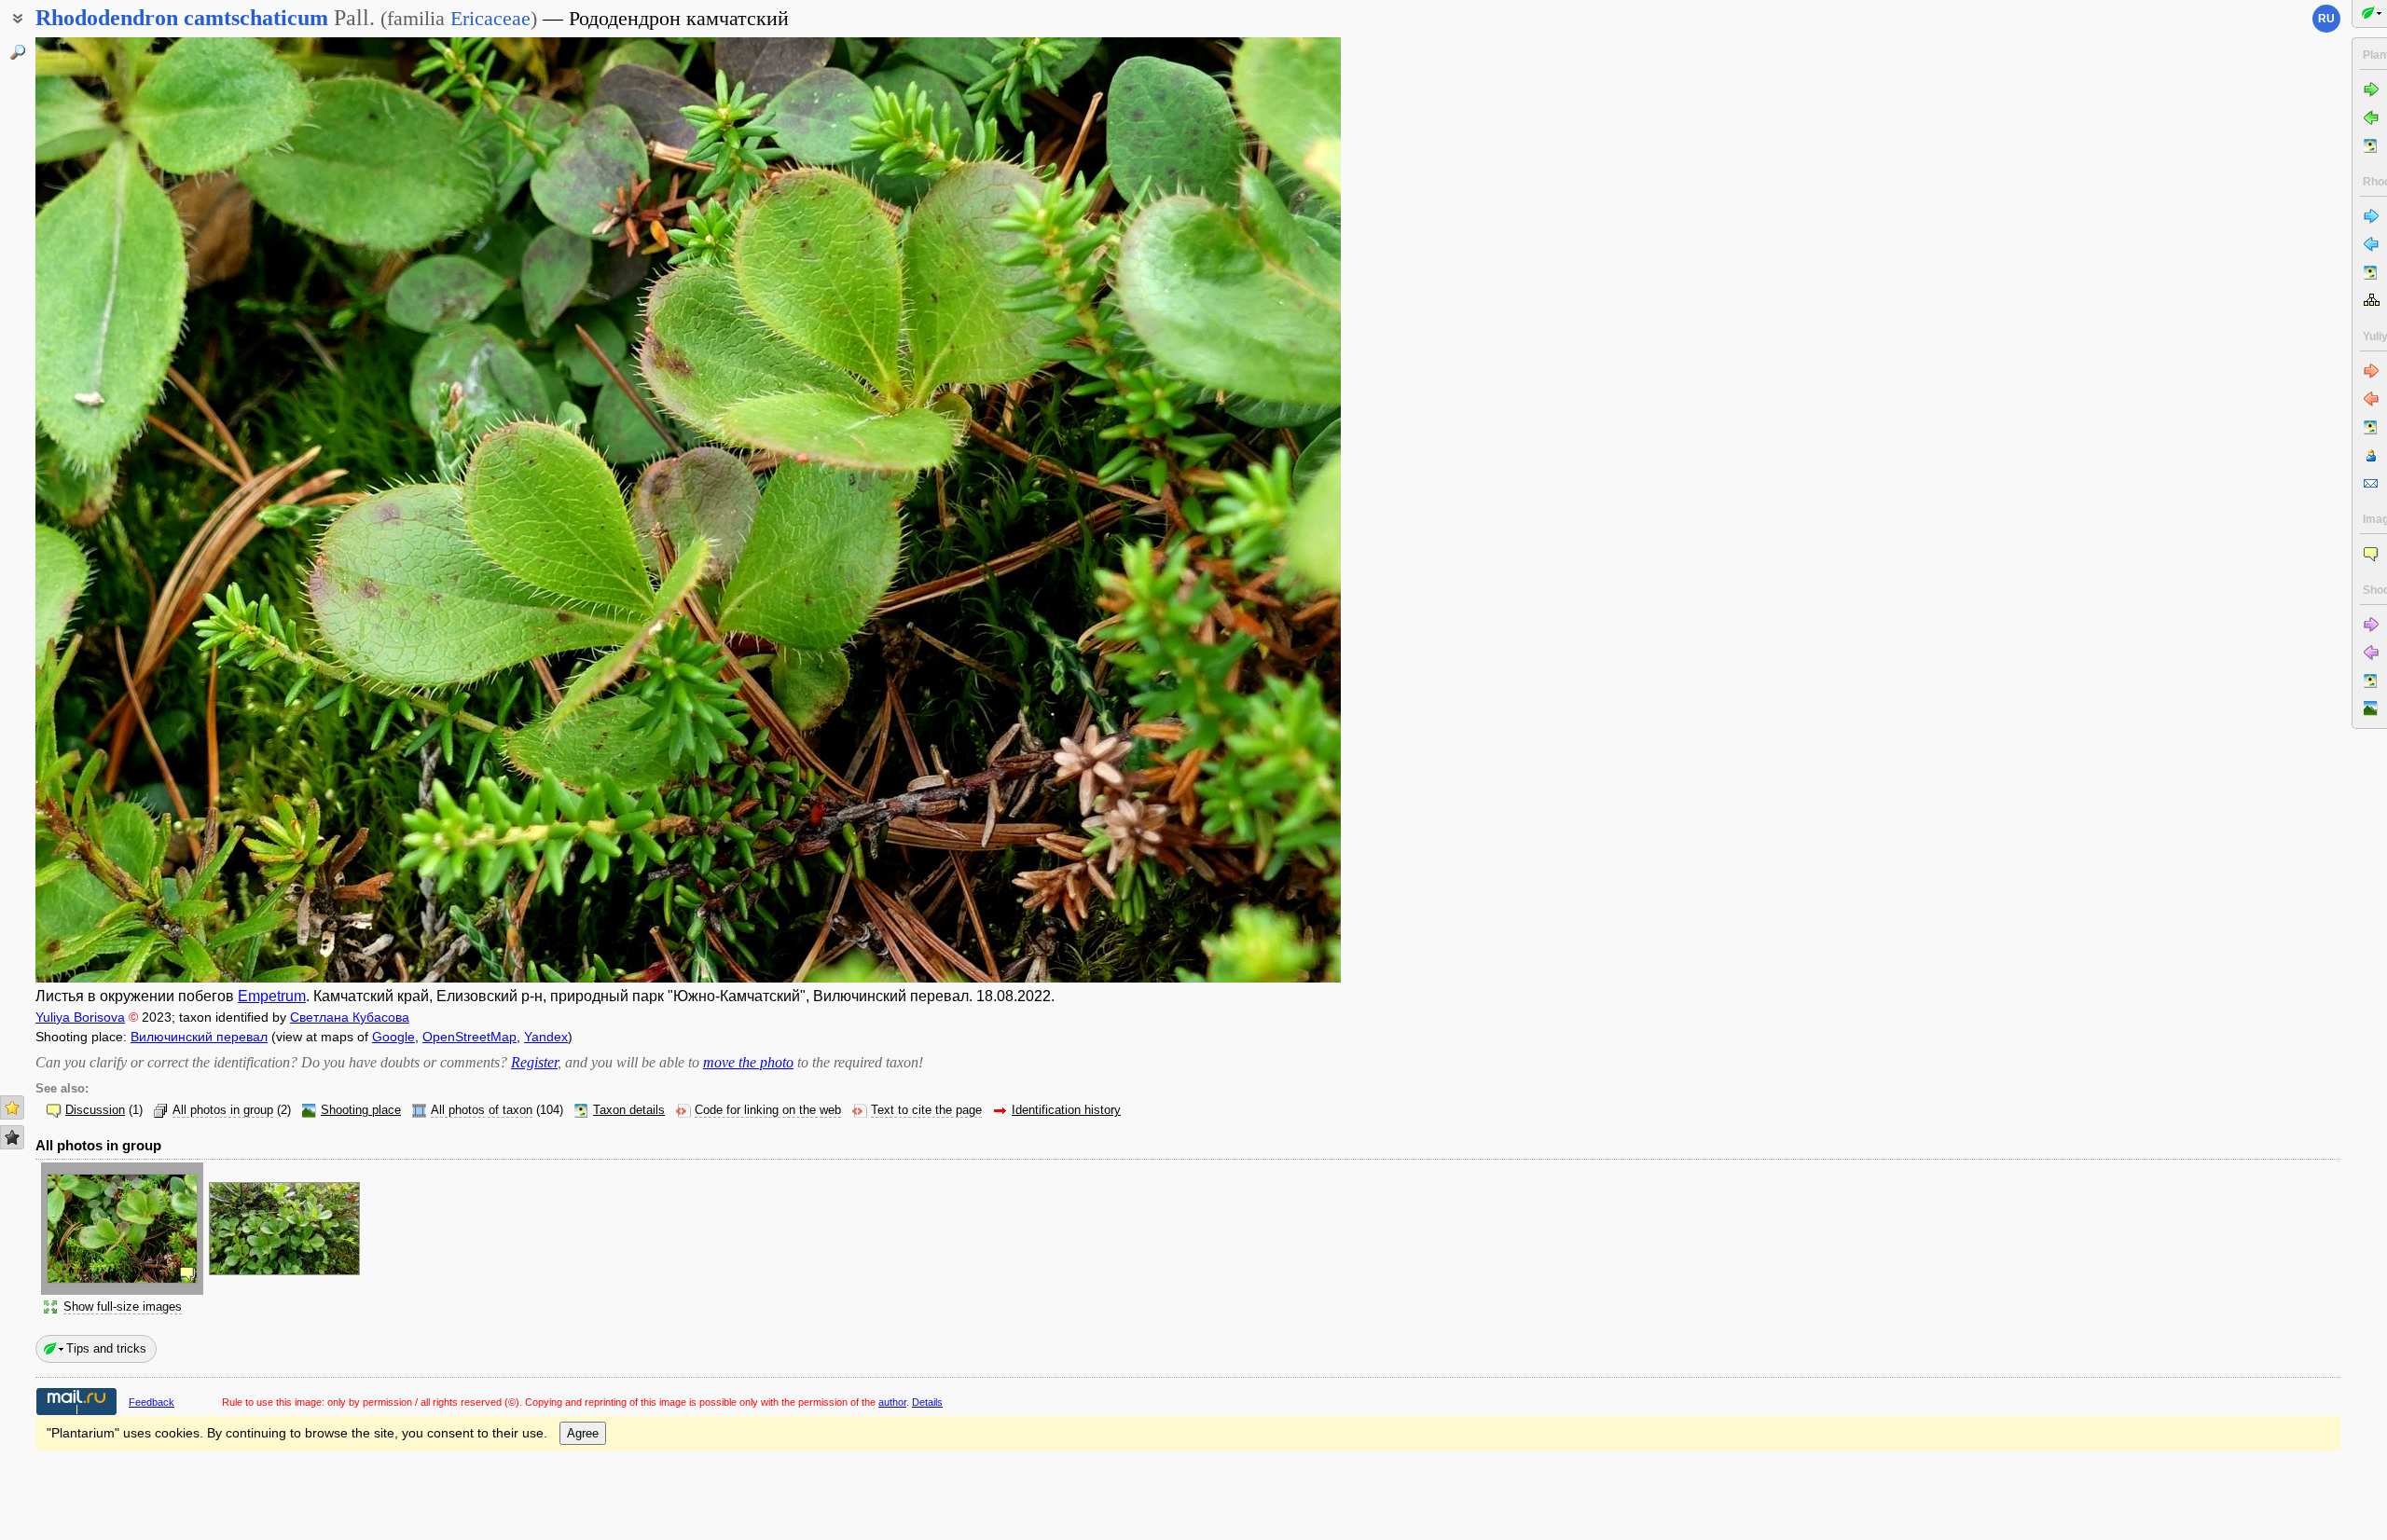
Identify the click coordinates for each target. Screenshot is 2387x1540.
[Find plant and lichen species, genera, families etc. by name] (18, 52)
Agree (583, 1433)
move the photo (748, 1062)
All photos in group (223, 1110)
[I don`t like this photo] (12, 1137)
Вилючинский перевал (199, 1037)
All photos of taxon (482, 1110)
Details (927, 1402)
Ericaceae (490, 18)
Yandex (546, 1037)
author (892, 1402)
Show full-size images (123, 1307)
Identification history (1066, 1110)
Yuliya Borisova (80, 1017)
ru (2326, 19)
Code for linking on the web (768, 1110)
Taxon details (629, 1110)
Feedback (152, 1402)
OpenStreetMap (469, 1037)
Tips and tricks (106, 1348)
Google (393, 1037)
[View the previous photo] (171, 510)
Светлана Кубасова (350, 1017)
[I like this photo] (12, 1107)
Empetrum (272, 996)
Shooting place (361, 1110)
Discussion (95, 1110)
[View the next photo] (1206, 510)
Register (534, 1062)
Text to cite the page (926, 1110)
